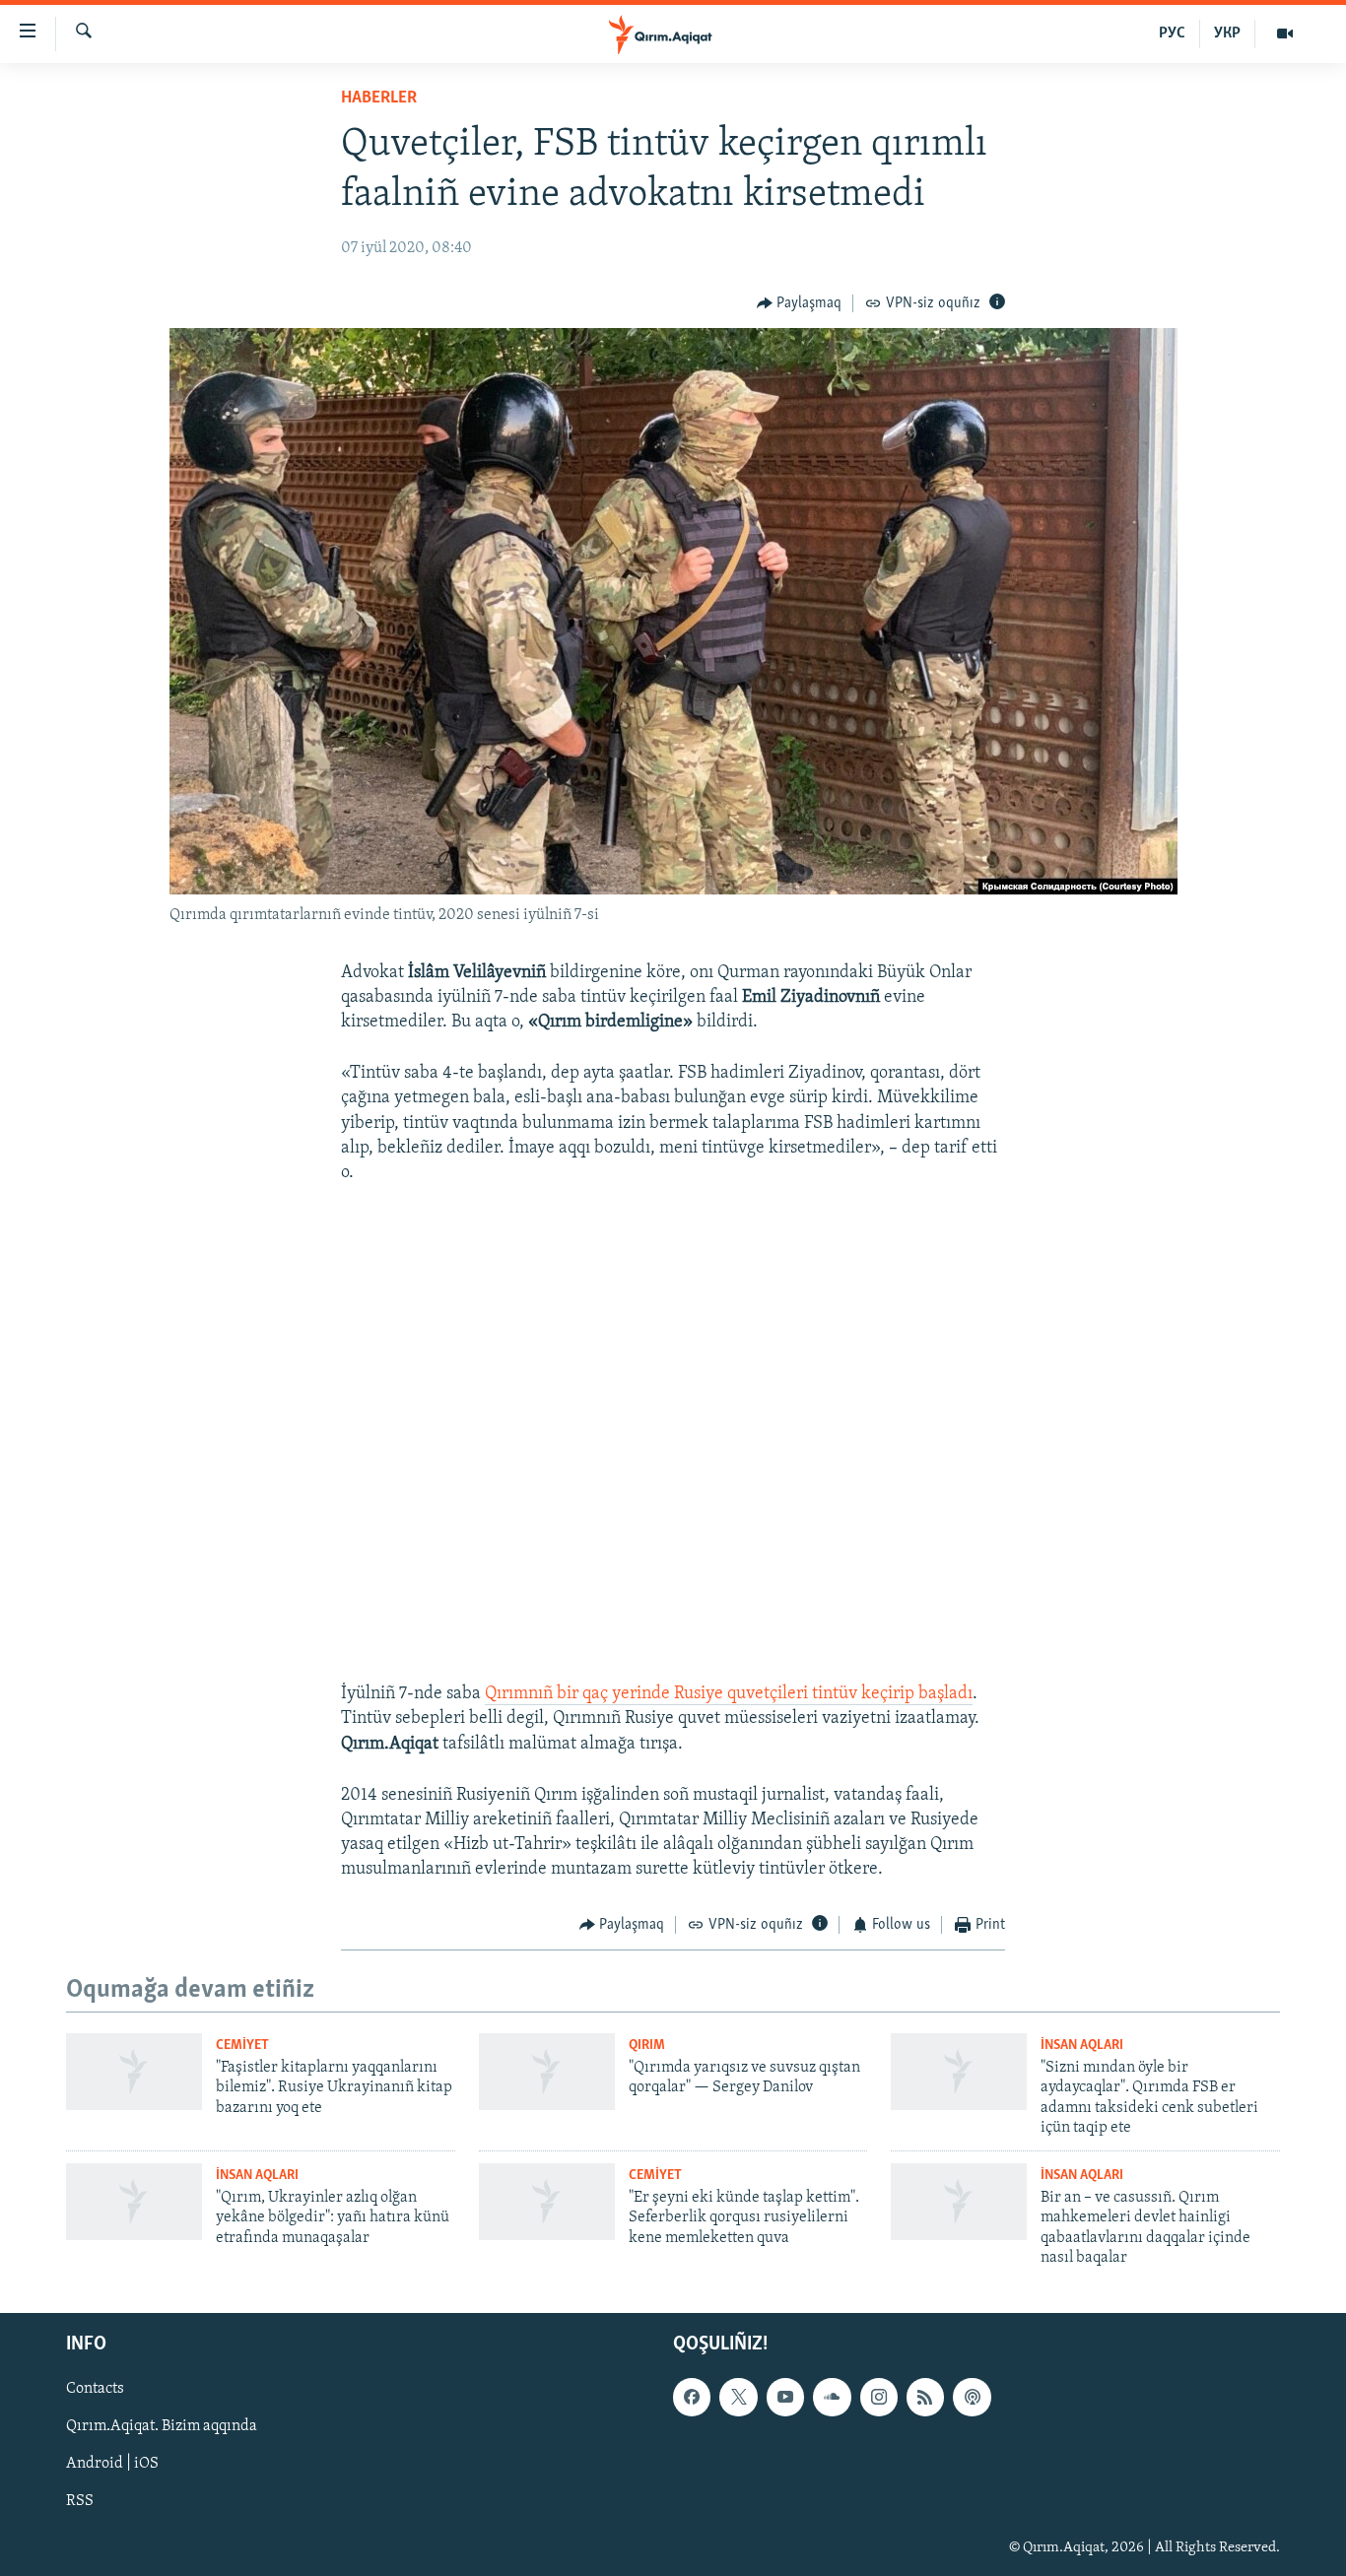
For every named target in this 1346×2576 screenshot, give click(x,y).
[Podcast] (972, 2398)
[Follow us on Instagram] (879, 2398)
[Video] (1285, 33)
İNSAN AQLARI (1082, 2046)
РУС (1172, 33)
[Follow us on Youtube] (785, 2398)
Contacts (95, 2390)
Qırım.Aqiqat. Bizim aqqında (162, 2427)
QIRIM (647, 2046)
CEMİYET (242, 2046)
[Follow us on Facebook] (692, 2398)
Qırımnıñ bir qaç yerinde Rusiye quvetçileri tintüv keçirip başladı (729, 1694)
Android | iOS (112, 2465)
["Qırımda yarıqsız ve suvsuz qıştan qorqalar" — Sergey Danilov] (547, 2072)
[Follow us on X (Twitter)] (738, 2398)
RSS (80, 2502)
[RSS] (925, 2398)
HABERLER (379, 99)
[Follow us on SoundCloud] (832, 2398)
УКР (1227, 33)
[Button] (800, 303)
